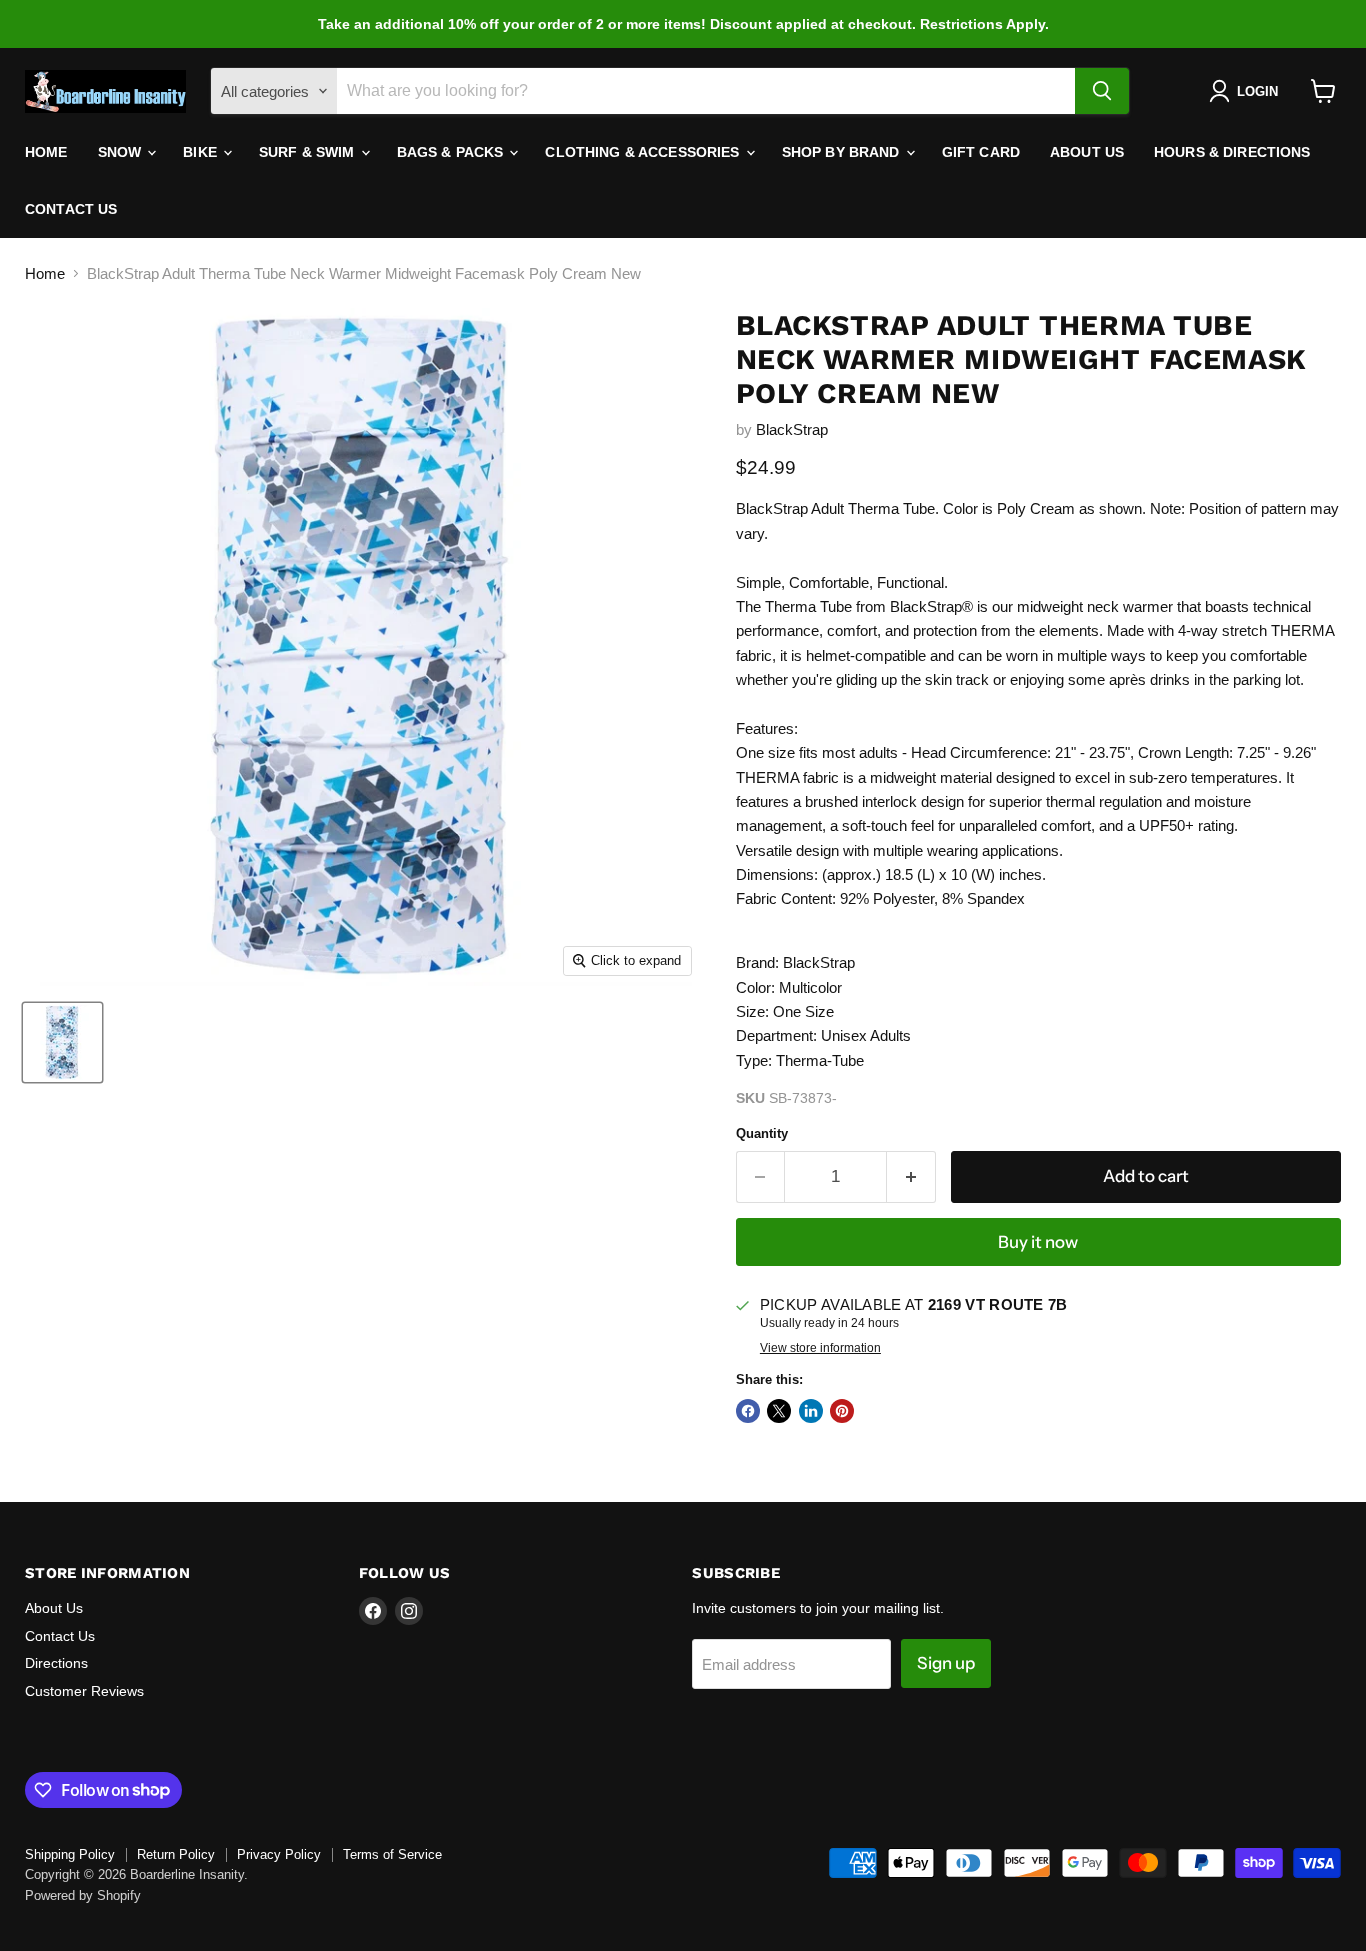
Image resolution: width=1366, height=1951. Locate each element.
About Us (1087, 152)
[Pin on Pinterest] (842, 1411)
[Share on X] (779, 1411)
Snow (122, 152)
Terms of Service (392, 1854)
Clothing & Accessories (644, 152)
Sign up (946, 1663)
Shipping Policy (70, 1854)
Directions (56, 1663)
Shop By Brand (843, 152)
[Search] (1102, 91)
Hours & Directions (1232, 152)
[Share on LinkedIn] (811, 1411)
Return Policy (176, 1854)
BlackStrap (792, 429)
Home (46, 152)
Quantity (762, 1133)
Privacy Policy (279, 1854)
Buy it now (1038, 1242)
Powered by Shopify (83, 1895)
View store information (820, 1348)
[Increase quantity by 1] (911, 1176)
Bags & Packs (452, 152)
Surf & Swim (309, 152)
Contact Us (71, 209)
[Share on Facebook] (748, 1411)
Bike (202, 152)
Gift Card (981, 152)
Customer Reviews (84, 1691)
